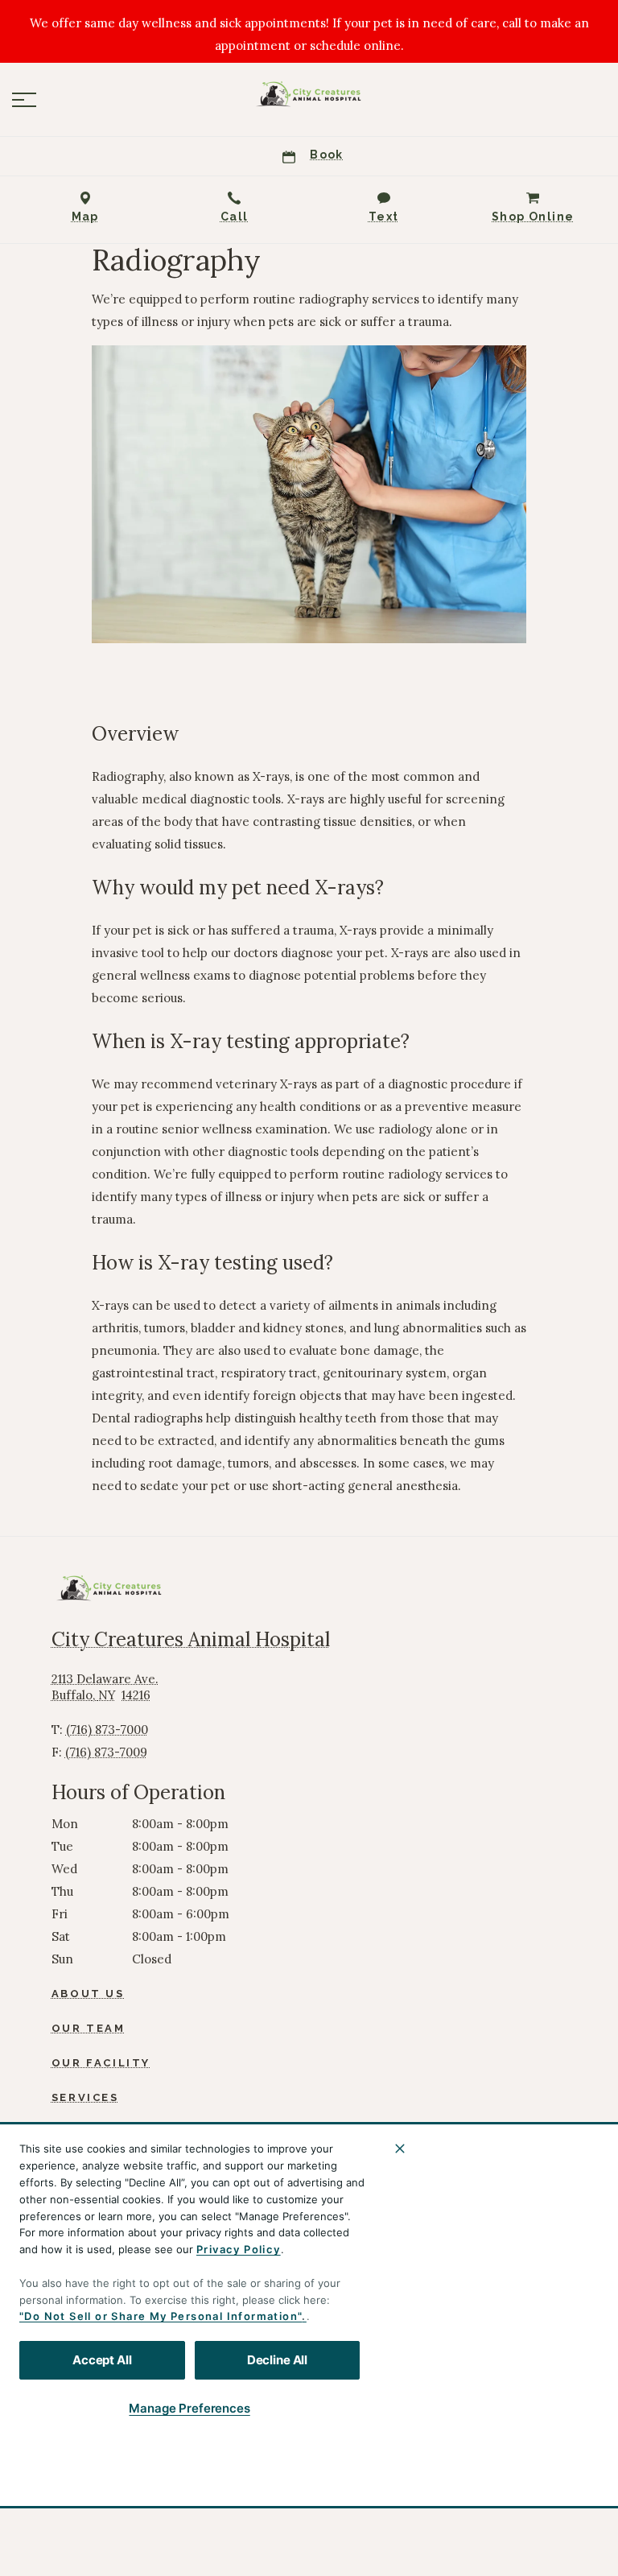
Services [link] (85, 2097)
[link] (309, 96)
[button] (24, 100)
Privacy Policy (239, 2249)
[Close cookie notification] (400, 2149)
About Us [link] (88, 1994)
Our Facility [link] (101, 2063)
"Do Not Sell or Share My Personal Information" (161, 2316)
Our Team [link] (89, 2028)
